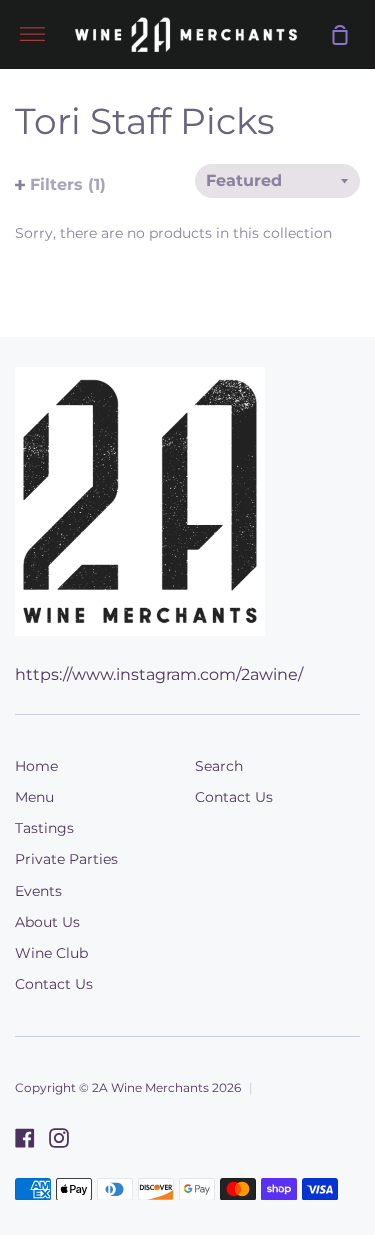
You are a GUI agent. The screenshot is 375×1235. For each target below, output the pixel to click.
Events (38, 891)
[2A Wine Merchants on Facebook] (25, 1138)
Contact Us (54, 984)
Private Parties (66, 859)
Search (219, 766)
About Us (47, 922)
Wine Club (51, 953)
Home (36, 766)
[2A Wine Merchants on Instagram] (59, 1138)
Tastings (44, 828)
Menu (34, 797)
